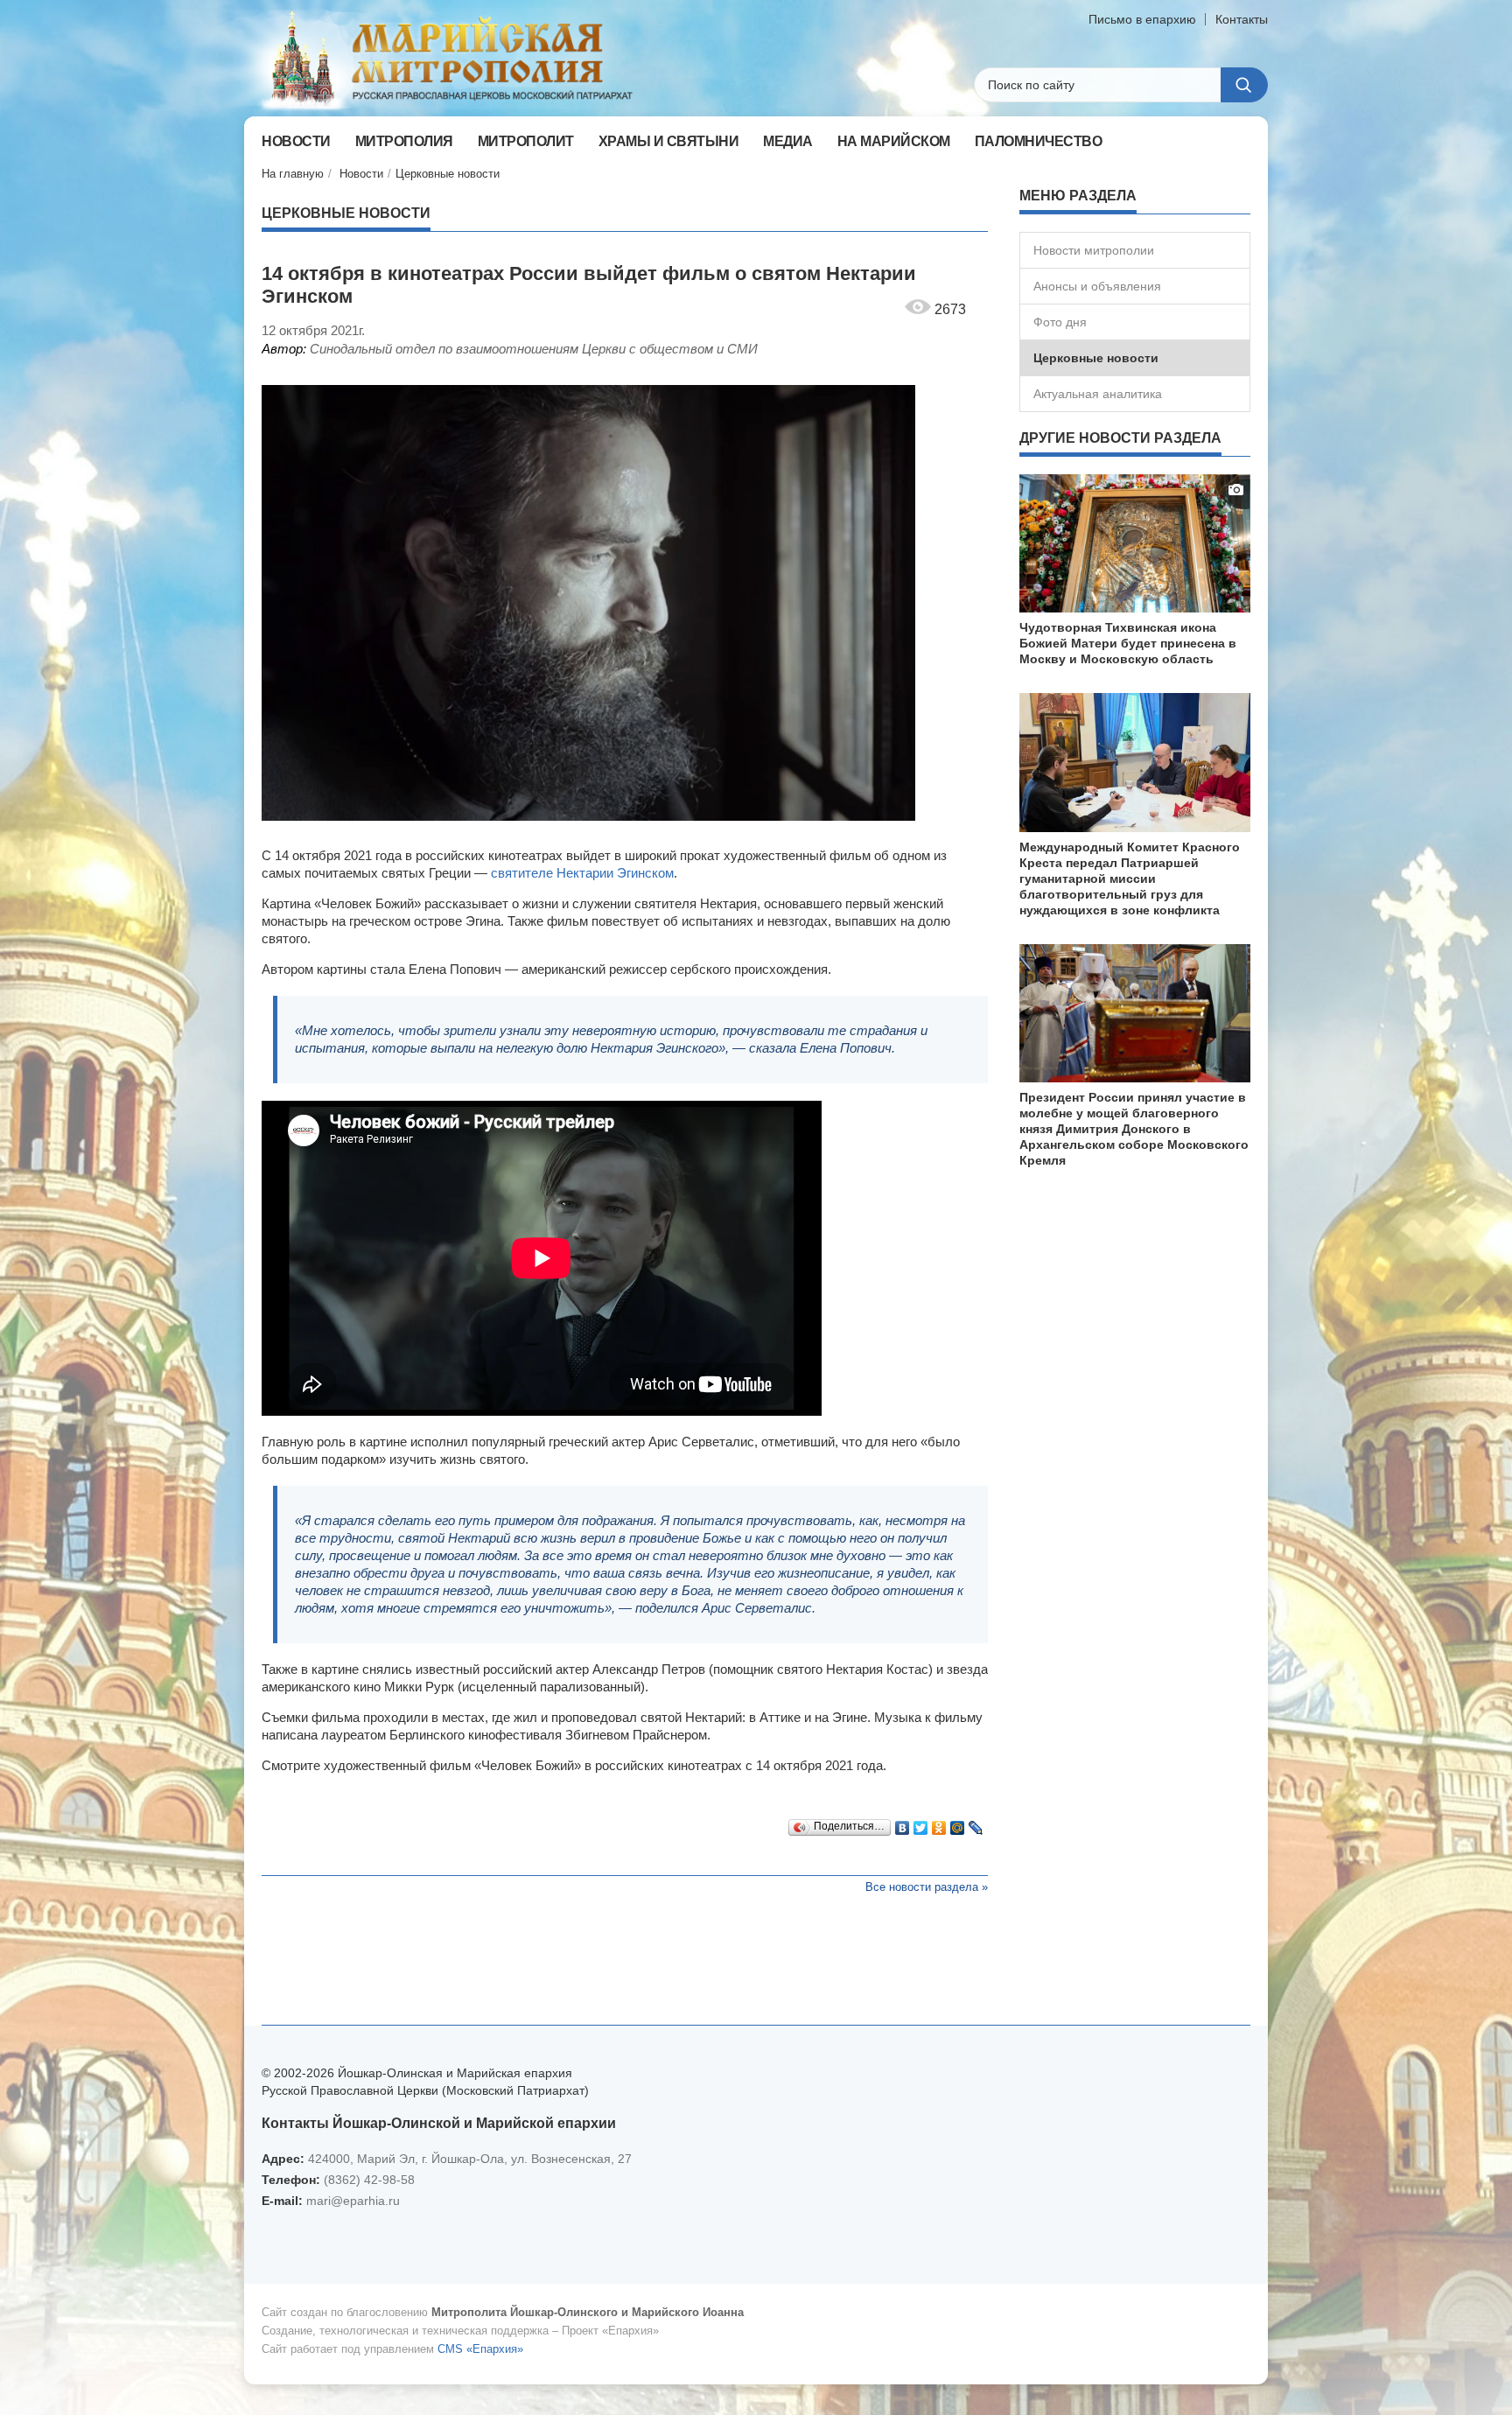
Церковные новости (448, 174)
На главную (293, 174)
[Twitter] (921, 1823)
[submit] (1244, 85)
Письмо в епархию (1142, 19)
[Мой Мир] (958, 1823)
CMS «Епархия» (480, 2349)
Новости (361, 174)
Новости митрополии (1094, 250)
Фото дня (1060, 322)
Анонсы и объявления (1097, 286)
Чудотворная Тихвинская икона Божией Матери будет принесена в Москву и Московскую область (1128, 643)
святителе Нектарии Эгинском (582, 873)
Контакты (1242, 19)
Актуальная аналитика (1098, 394)
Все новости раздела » (927, 1887)
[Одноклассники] (939, 1823)
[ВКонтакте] (903, 1823)
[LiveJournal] (976, 1823)
